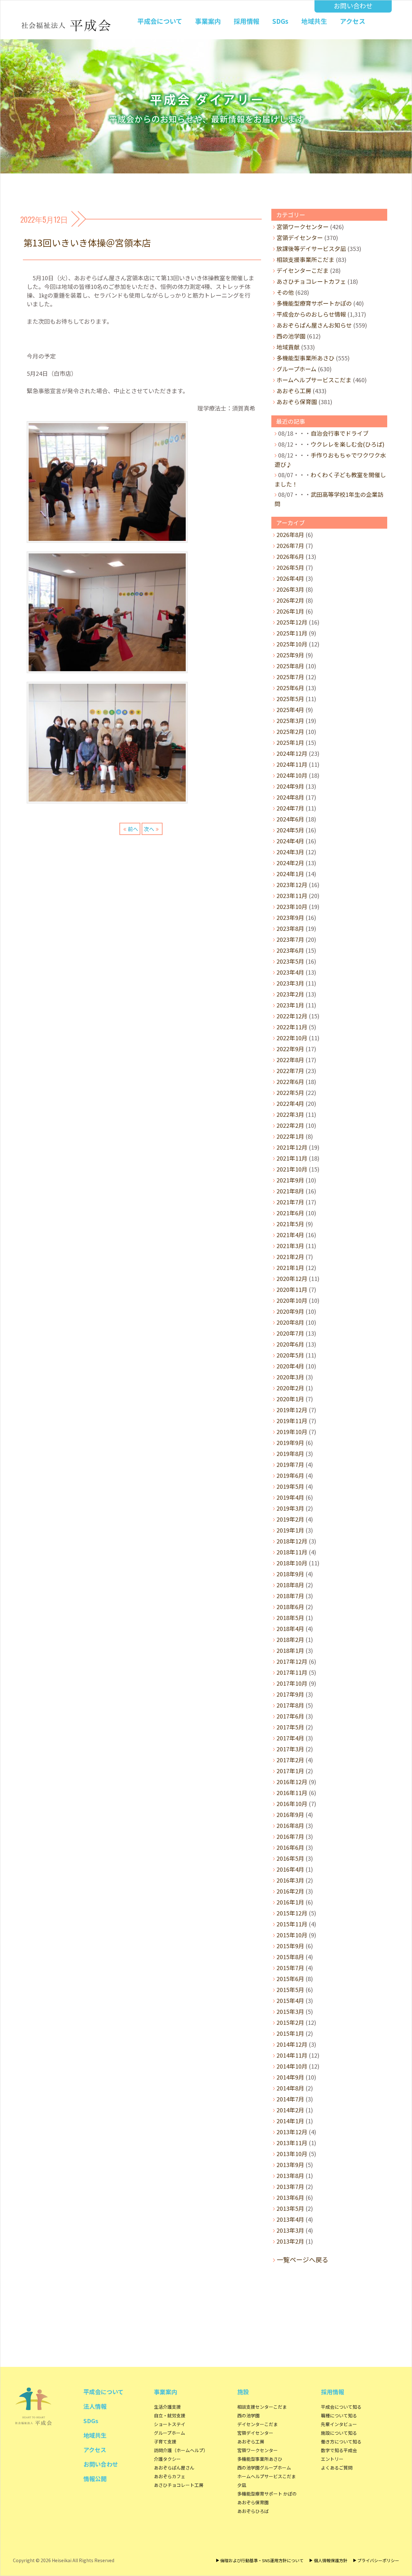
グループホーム (296, 369)
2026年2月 (290, 600)
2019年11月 (292, 1421)
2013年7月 (290, 2186)
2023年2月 (290, 994)
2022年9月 (290, 1049)
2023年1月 (290, 1005)
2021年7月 (290, 1202)
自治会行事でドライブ (340, 433)
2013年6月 (290, 2197)
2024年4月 (290, 841)
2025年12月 (292, 622)
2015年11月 (292, 1924)
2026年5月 (290, 567)
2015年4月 (290, 2000)
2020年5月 (290, 1355)
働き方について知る (341, 2442)
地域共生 (314, 21)
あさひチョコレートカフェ (311, 281)
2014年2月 (290, 2110)
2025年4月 (290, 709)
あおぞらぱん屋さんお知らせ (314, 325)
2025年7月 (290, 677)
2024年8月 (290, 797)
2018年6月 (290, 1607)
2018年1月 (290, 1650)
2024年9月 (290, 786)
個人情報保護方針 (330, 2560)
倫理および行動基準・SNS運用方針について (262, 2560)
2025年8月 (290, 666)
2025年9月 (290, 655)
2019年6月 (290, 1475)
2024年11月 (292, 764)
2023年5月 (290, 961)
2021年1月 (290, 1267)
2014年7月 (290, 2099)
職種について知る (339, 2415)
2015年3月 (290, 2011)
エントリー (332, 2459)
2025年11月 (292, 633)
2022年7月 (290, 1070)
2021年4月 (290, 1235)
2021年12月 (292, 1147)
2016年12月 (292, 1782)
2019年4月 (290, 1497)
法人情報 (95, 2406)
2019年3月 (290, 1508)
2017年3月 (290, 1749)
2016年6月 (290, 1847)
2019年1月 (290, 1530)
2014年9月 (290, 2077)
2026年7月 (290, 545)
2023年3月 (290, 983)
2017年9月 (290, 1694)
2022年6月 (290, 1081)
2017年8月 (290, 1705)
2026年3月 (290, 589)
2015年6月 (290, 1978)
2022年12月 (292, 1016)
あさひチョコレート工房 (179, 2485)
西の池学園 (291, 336)
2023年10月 (292, 906)
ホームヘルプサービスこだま (314, 380)
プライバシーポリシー (378, 2560)
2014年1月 (290, 2121)
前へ (133, 829)
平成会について (160, 21)
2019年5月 (290, 1486)
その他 (285, 292)
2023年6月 (290, 950)
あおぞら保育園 (297, 402)
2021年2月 (290, 1256)
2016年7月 (290, 1836)
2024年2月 (290, 863)
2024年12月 (292, 753)
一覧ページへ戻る (303, 2260)
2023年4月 (290, 972)
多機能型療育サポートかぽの (314, 303)
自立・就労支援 (170, 2415)
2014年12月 (292, 2044)
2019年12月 (292, 1410)
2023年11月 (292, 895)
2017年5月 (290, 1727)
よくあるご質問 (337, 2468)
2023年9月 (290, 917)
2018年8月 (290, 1585)
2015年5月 (290, 1989)
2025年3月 (290, 720)
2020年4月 (290, 1366)
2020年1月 (290, 1399)
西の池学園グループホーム (264, 2468)
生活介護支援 (167, 2407)
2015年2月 (290, 2022)
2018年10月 (292, 1563)
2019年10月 (292, 1432)
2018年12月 (292, 1541)
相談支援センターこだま (262, 2407)
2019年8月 (290, 1453)
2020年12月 (292, 1278)
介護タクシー (167, 2459)
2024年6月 (290, 819)
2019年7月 (290, 1464)
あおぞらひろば (253, 2511)
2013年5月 (290, 2208)
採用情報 (247, 21)
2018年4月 (290, 1628)
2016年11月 (292, 1793)
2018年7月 (290, 1596)
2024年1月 (290, 874)
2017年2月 (290, 1760)
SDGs (280, 21)
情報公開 (95, 2479)
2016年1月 (290, 1902)
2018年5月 (290, 1617)
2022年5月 (290, 1092)
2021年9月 (290, 1180)
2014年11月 (292, 2055)
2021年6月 (290, 1213)
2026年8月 (290, 534)
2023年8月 (290, 928)
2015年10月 (292, 1935)
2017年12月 (292, 1661)
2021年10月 (292, 1169)
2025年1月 (290, 742)
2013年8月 (290, 2175)
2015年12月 (292, 1913)
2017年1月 (290, 1771)
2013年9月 (290, 2164)
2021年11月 (292, 1158)
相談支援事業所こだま (305, 259)
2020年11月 (292, 1289)
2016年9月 (290, 1814)
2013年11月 (292, 2143)
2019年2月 (290, 1519)
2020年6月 (290, 1344)
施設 (243, 2392)
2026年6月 (290, 556)
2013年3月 (290, 2230)
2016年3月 (290, 1880)
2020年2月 (290, 1388)
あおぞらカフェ (170, 2476)
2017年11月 (292, 1672)
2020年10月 (292, 1300)
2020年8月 (290, 1322)
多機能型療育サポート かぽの (267, 2494)
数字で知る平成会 (339, 2450)
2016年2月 (290, 1891)
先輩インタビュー (339, 2424)
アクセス (353, 21)
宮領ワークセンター (303, 227)
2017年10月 (292, 1683)
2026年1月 (290, 611)
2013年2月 (290, 2241)
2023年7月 (290, 939)
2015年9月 (290, 1946)
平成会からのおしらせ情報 (311, 314)
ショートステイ (170, 2424)
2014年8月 (290, 2088)
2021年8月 (290, 1191)
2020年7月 (290, 1333)
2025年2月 (290, 731)
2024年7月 (290, 808)
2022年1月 (290, 1136)
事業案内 (208, 21)
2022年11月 (292, 1027)
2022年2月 (290, 1125)
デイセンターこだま (303, 270)
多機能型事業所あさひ (305, 358)
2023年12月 (292, 885)
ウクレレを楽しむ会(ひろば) (347, 444)
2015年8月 (290, 1957)
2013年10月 (292, 2154)
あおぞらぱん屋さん (174, 2468)
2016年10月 (292, 1803)
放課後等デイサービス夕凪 (311, 248)
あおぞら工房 (294, 391)
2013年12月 (292, 2132)
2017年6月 (290, 1716)
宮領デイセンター (300, 237)
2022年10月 (292, 1038)
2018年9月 (290, 1574)
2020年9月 (290, 1311)
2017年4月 (290, 1738)
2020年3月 (290, 1377)
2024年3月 (290, 852)
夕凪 (242, 2485)
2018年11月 (292, 1552)
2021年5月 (290, 1224)
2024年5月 (290, 830)
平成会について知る (341, 2407)
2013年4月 (290, 2219)
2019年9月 (290, 1442)
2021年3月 (290, 1246)
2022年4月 (290, 1103)
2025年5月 (290, 699)
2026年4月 (290, 578)
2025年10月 (292, 644)
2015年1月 (290, 2033)
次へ (149, 829)
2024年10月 (292, 775)
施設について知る (339, 2433)
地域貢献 (288, 347)
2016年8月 (290, 1825)
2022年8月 (290, 1060)
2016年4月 (290, 1869)
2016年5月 (290, 1858)
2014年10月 (292, 2066)
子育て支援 (165, 2442)
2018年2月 (290, 1639)
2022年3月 (290, 1114)
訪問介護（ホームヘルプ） (181, 2450)
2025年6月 (290, 688)
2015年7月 (290, 1968)
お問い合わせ (353, 6)
